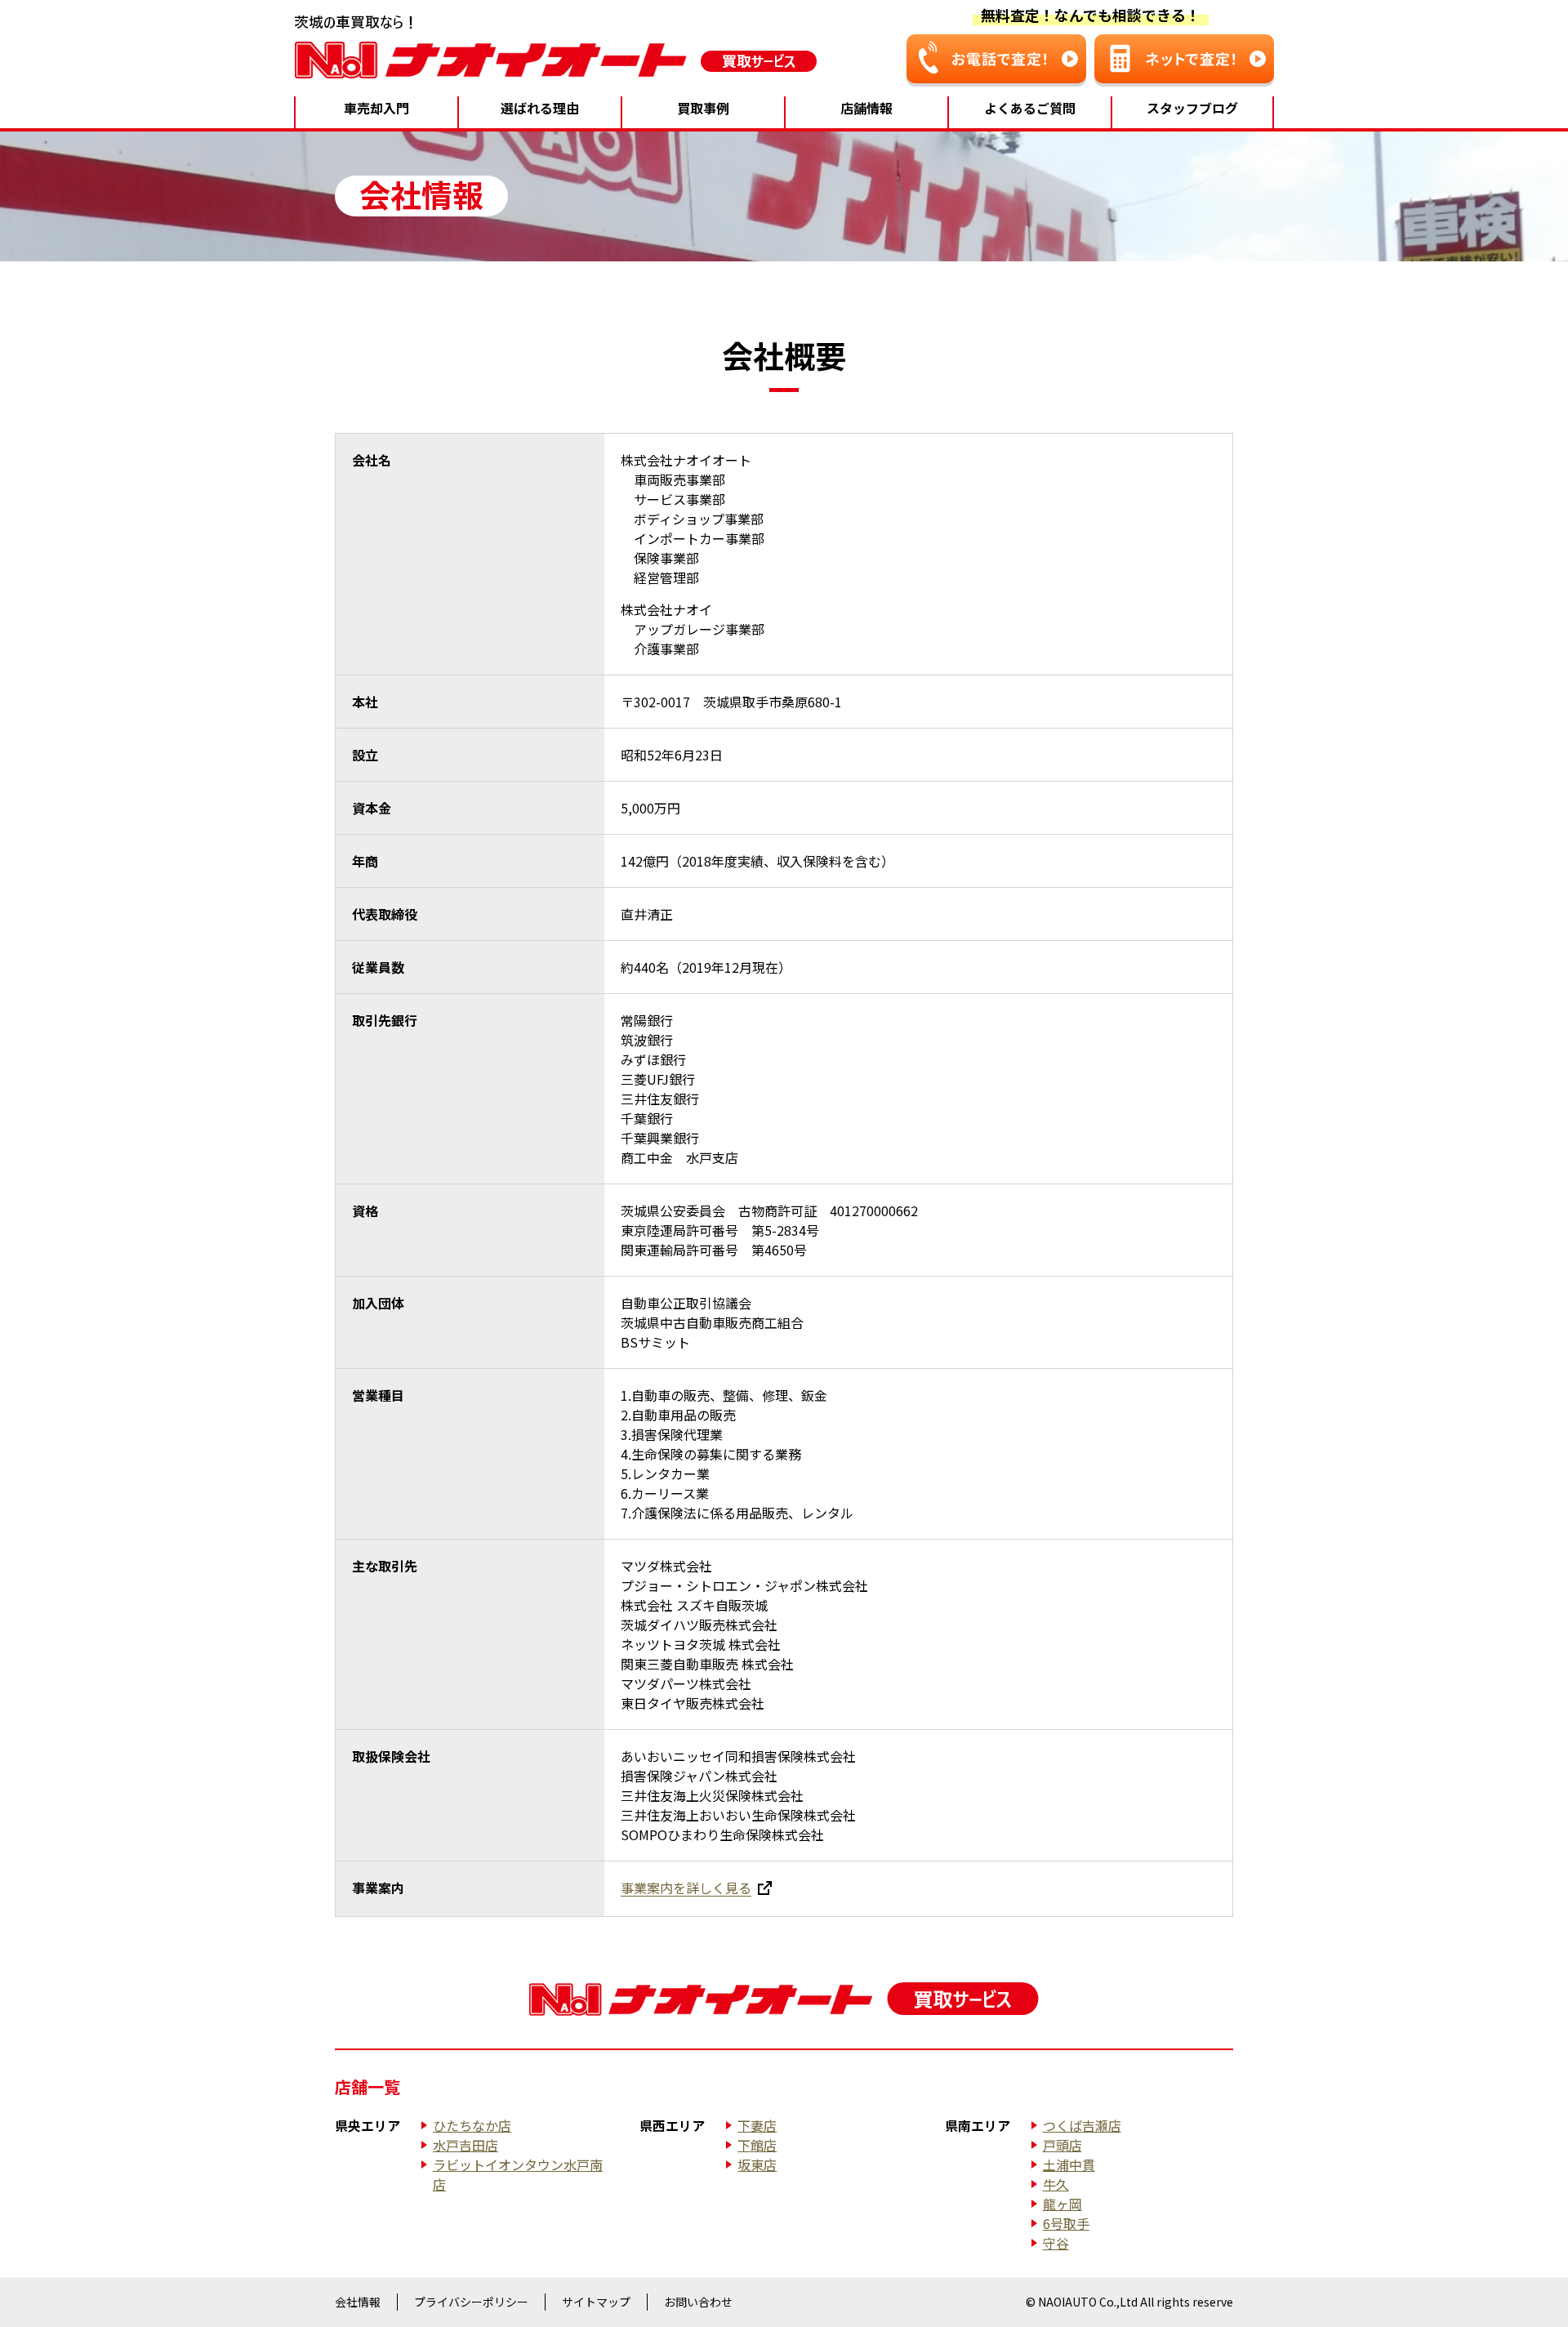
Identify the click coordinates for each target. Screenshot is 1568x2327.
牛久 (1056, 2184)
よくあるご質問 (1030, 108)
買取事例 (703, 108)
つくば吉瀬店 (1082, 2125)
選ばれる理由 (540, 108)
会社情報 (358, 2302)
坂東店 (757, 2164)
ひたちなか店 (472, 2125)
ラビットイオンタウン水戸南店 (518, 2174)
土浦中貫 (1069, 2164)
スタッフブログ (1192, 108)
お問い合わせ (698, 2302)
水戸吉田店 (465, 2145)
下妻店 (757, 2125)
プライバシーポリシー (471, 2302)
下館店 (757, 2145)
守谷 (1056, 2243)
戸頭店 (1062, 2145)
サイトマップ (596, 2302)
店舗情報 (866, 108)
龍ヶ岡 (1062, 2204)
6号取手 (1066, 2223)
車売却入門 (376, 108)
